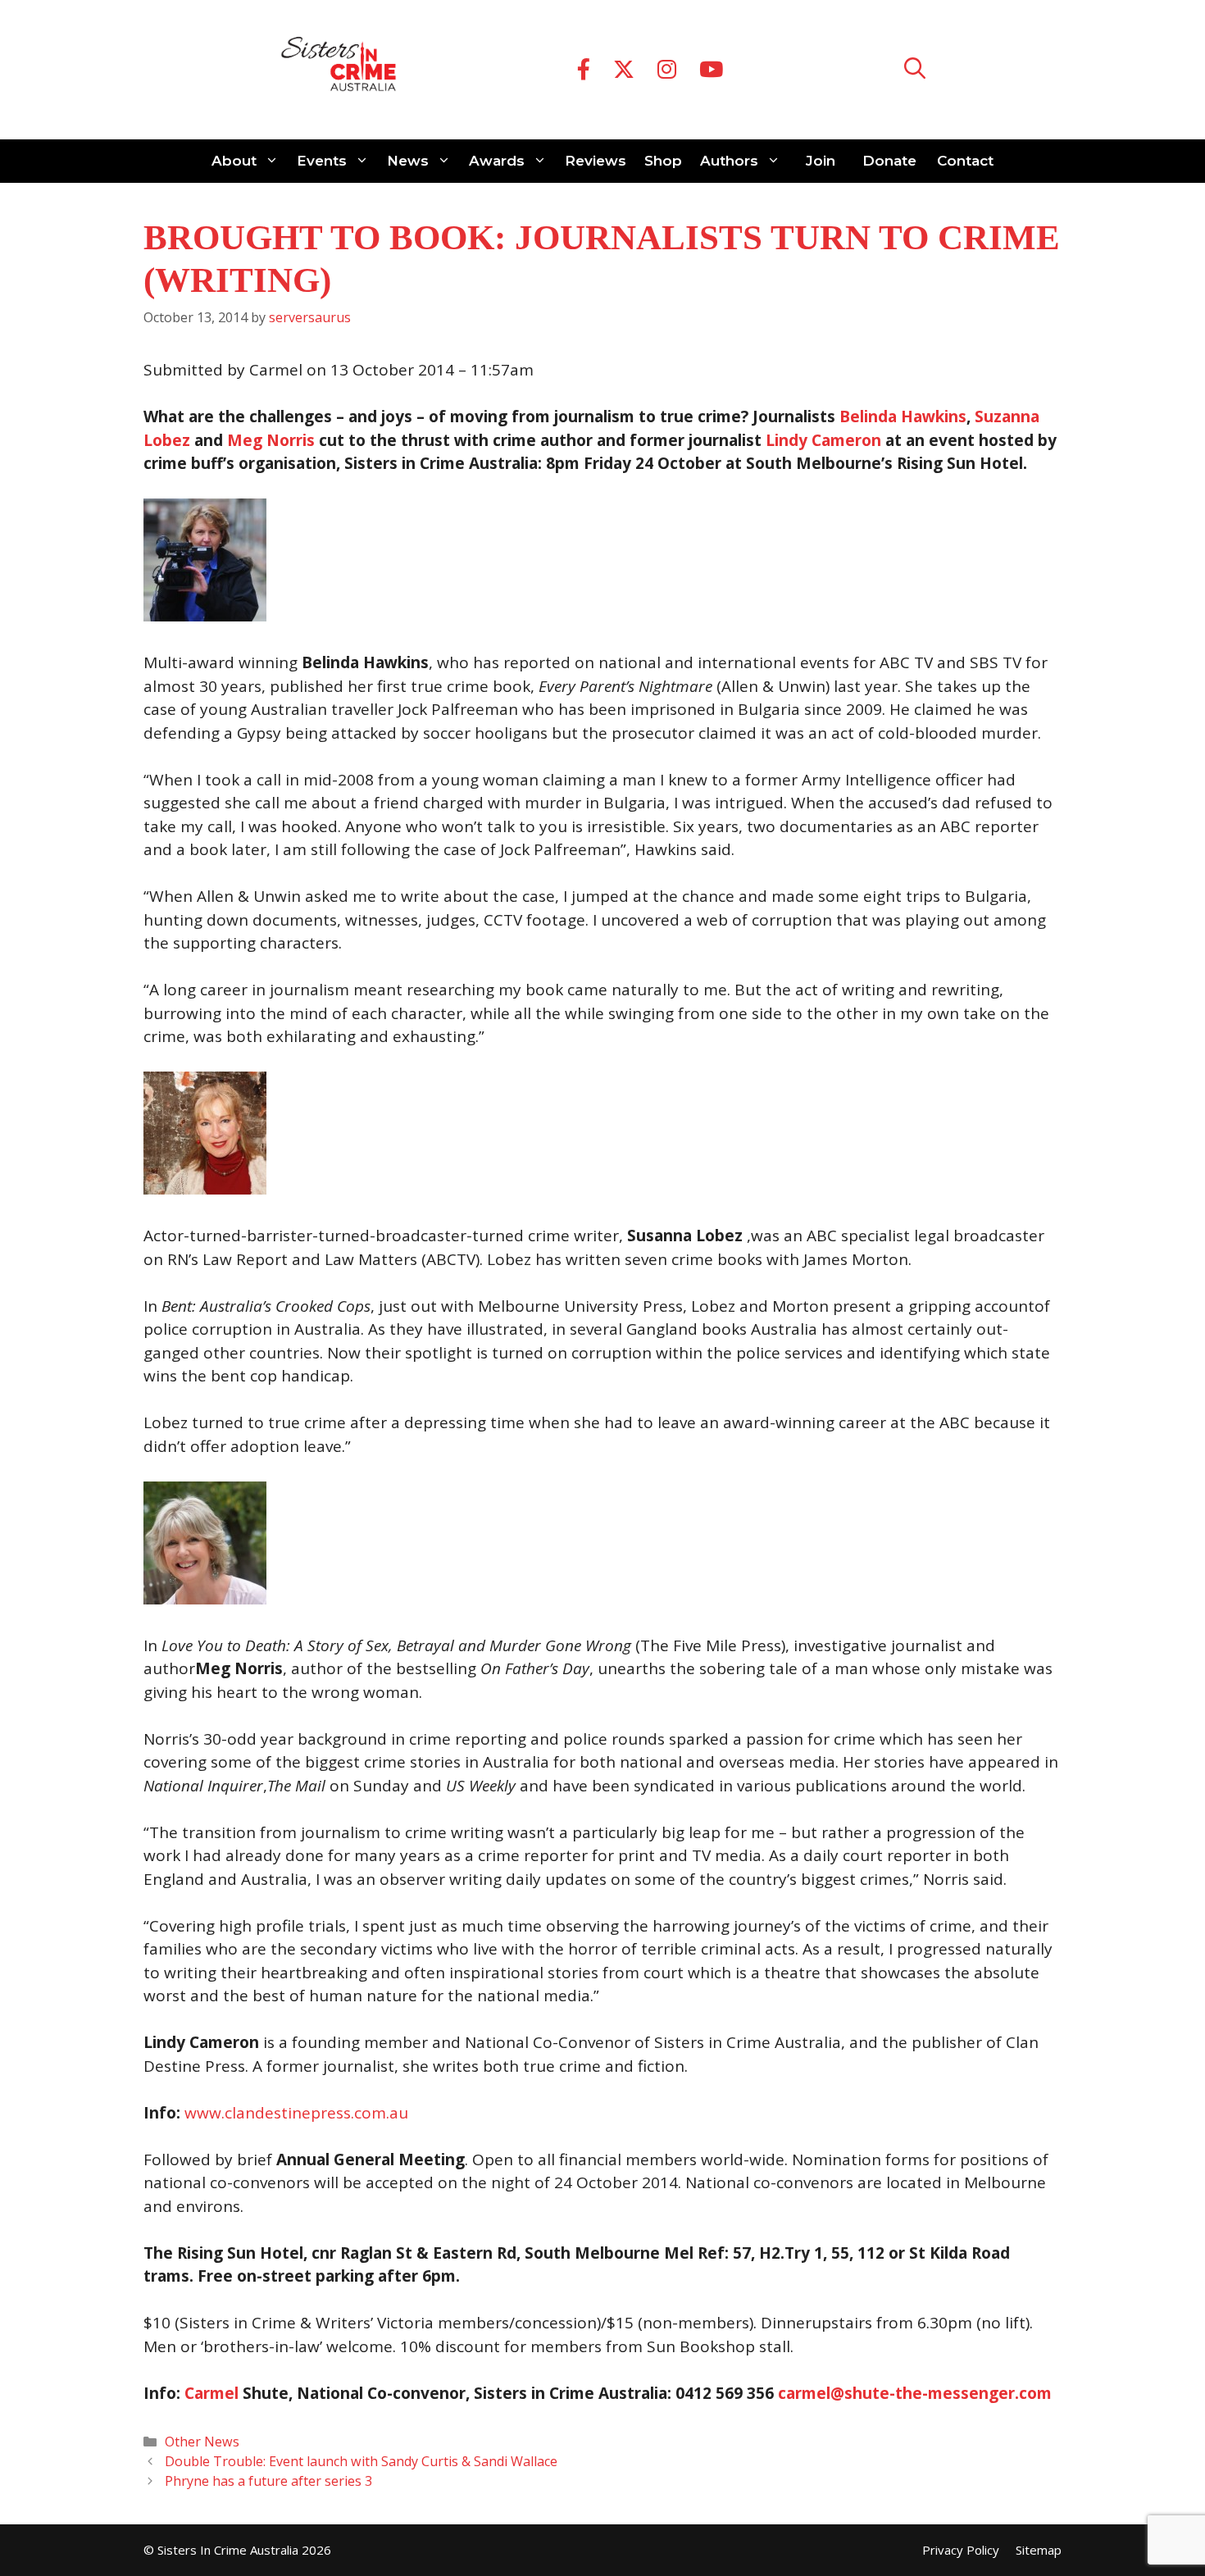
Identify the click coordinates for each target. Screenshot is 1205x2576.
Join (821, 161)
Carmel (211, 2393)
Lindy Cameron (823, 440)
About (234, 161)
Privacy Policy (961, 2550)
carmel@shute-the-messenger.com (915, 2393)
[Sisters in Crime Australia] (339, 70)
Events (322, 161)
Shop (663, 161)
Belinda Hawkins (903, 416)
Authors (729, 161)
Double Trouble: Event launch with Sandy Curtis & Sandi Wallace (361, 2461)
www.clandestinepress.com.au (296, 2113)
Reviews (596, 161)
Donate (889, 161)
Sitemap (1039, 2550)
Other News (202, 2442)
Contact (965, 161)
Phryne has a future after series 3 (268, 2481)
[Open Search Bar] (915, 70)
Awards (497, 161)
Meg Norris (273, 440)
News (408, 161)
